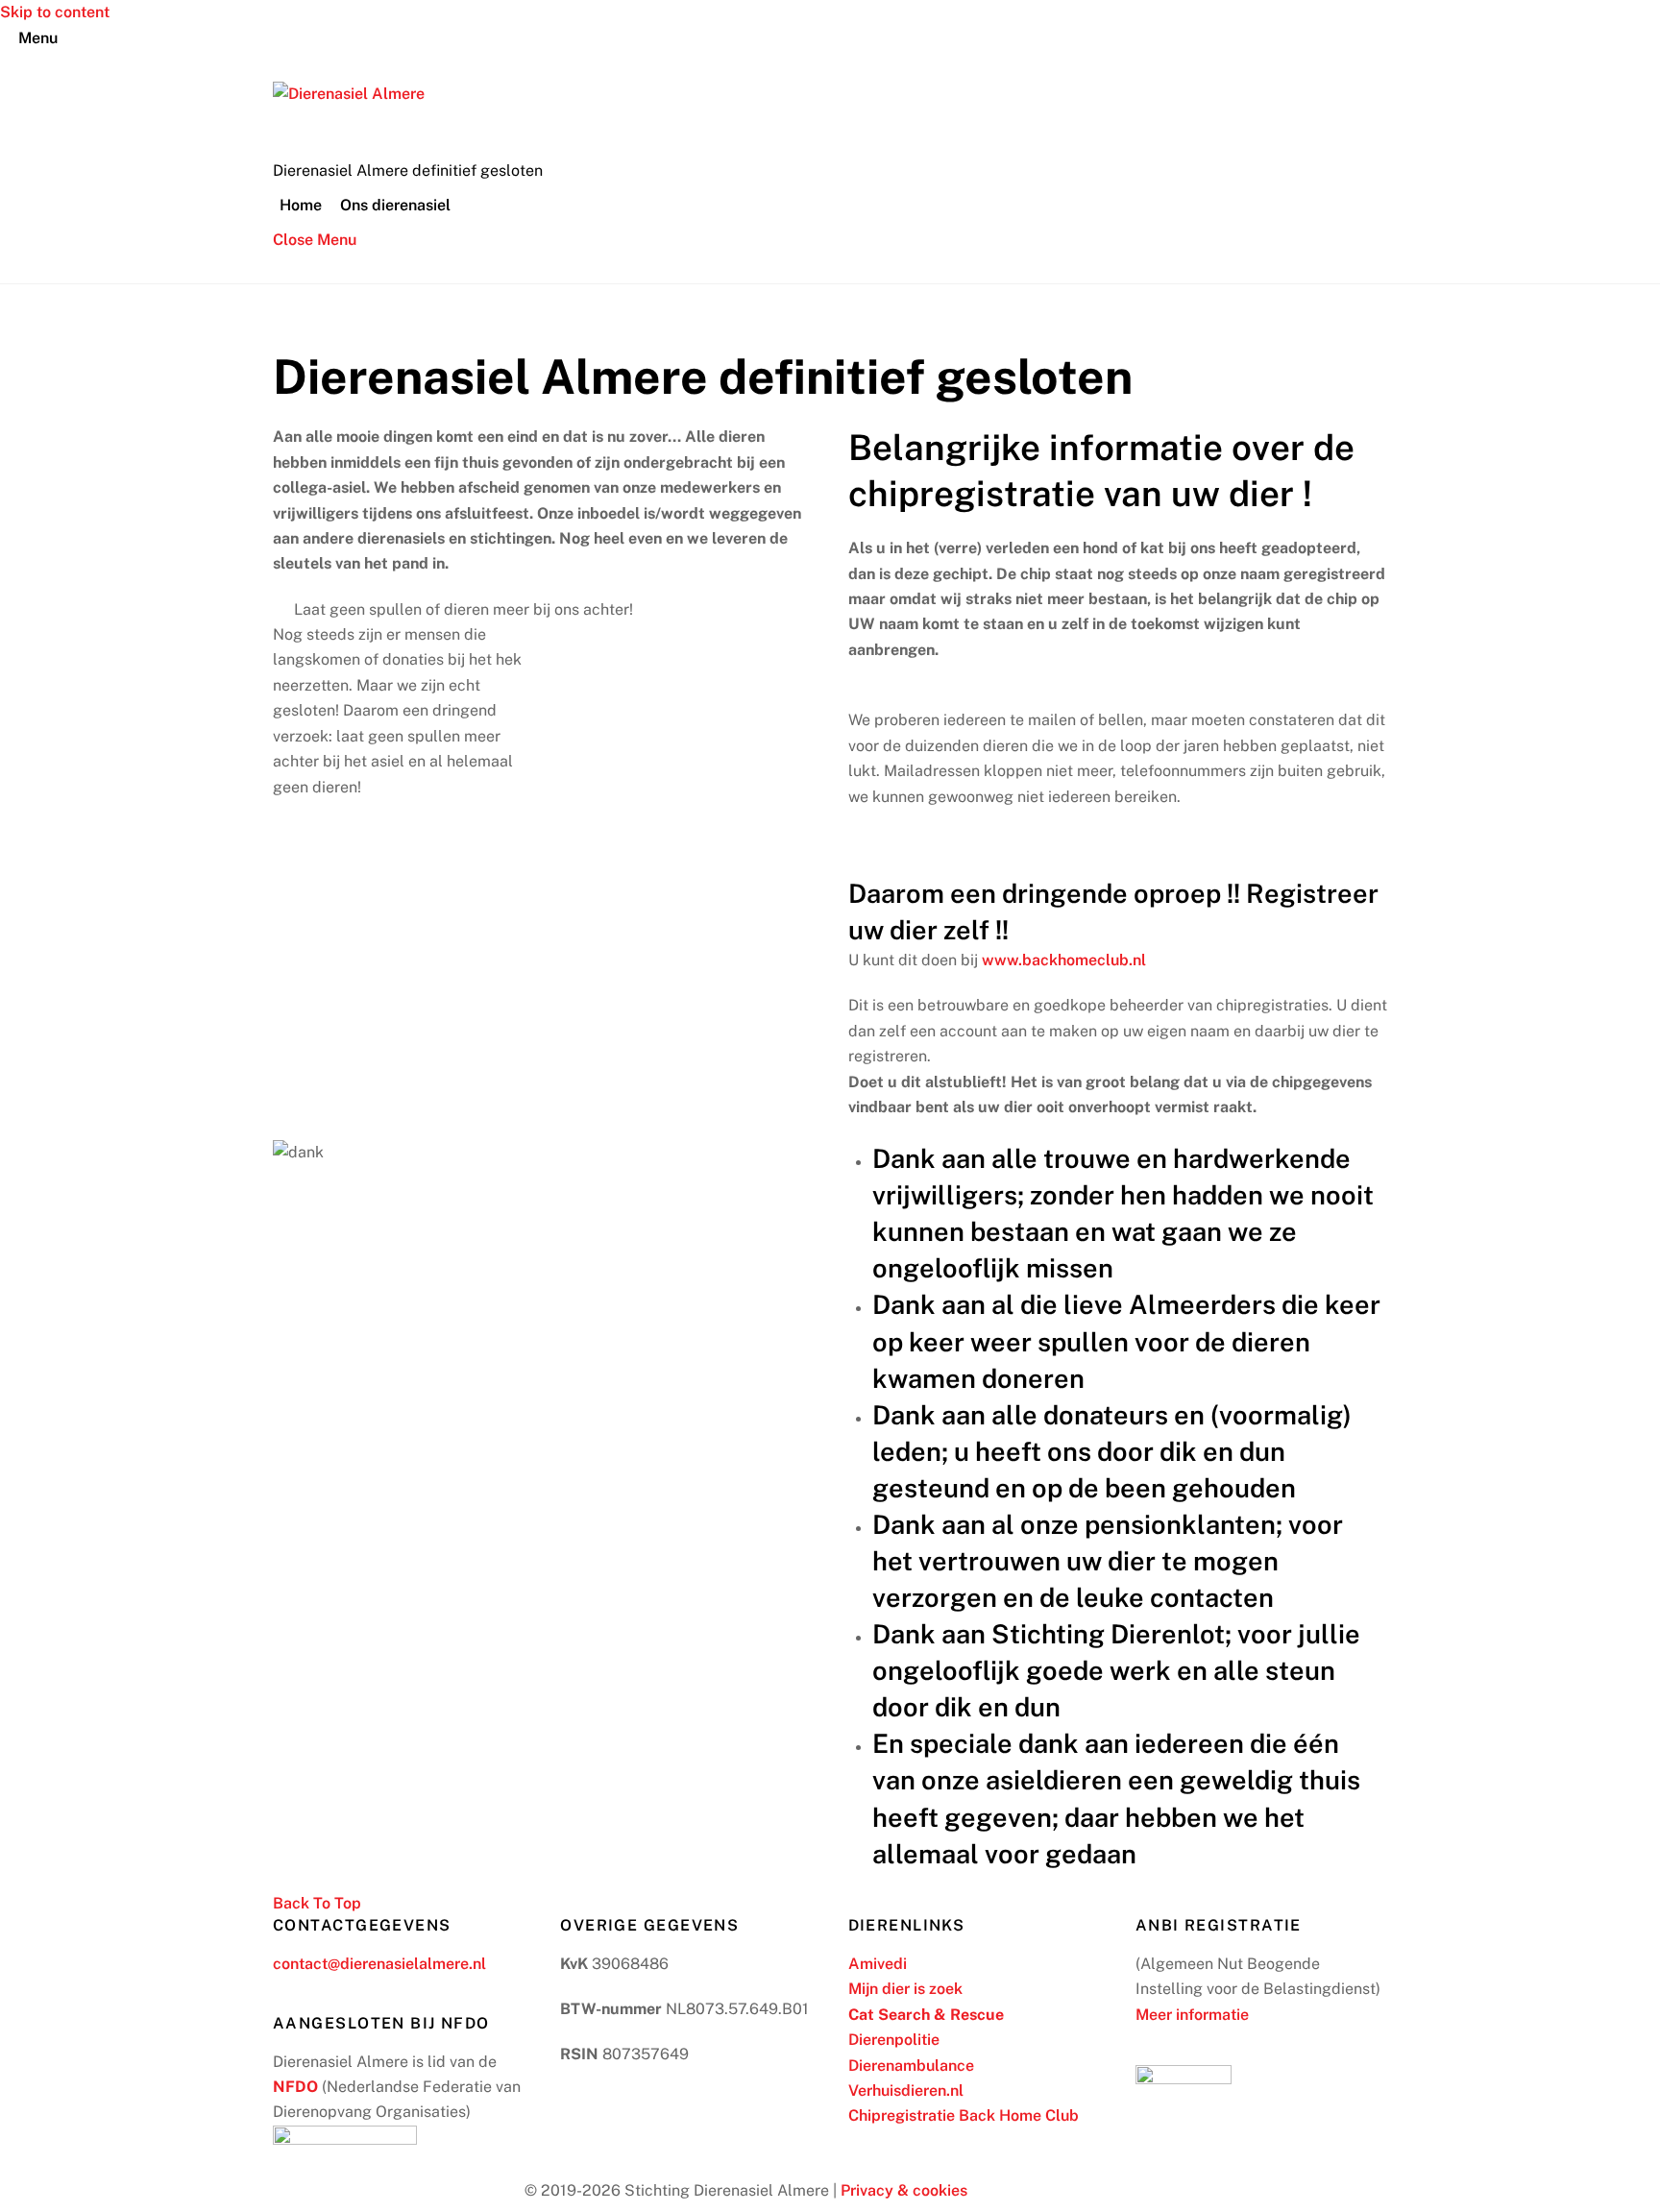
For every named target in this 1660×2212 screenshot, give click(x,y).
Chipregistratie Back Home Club (964, 2115)
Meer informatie (1192, 2015)
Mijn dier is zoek (905, 1989)
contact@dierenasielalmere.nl (379, 1964)
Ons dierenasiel (395, 205)
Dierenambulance (911, 2066)
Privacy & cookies (904, 2190)
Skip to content (55, 12)
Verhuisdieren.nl (906, 2090)
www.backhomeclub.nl (1064, 960)
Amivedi (878, 1964)
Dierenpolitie (894, 2040)
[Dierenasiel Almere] (349, 94)
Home (301, 205)
